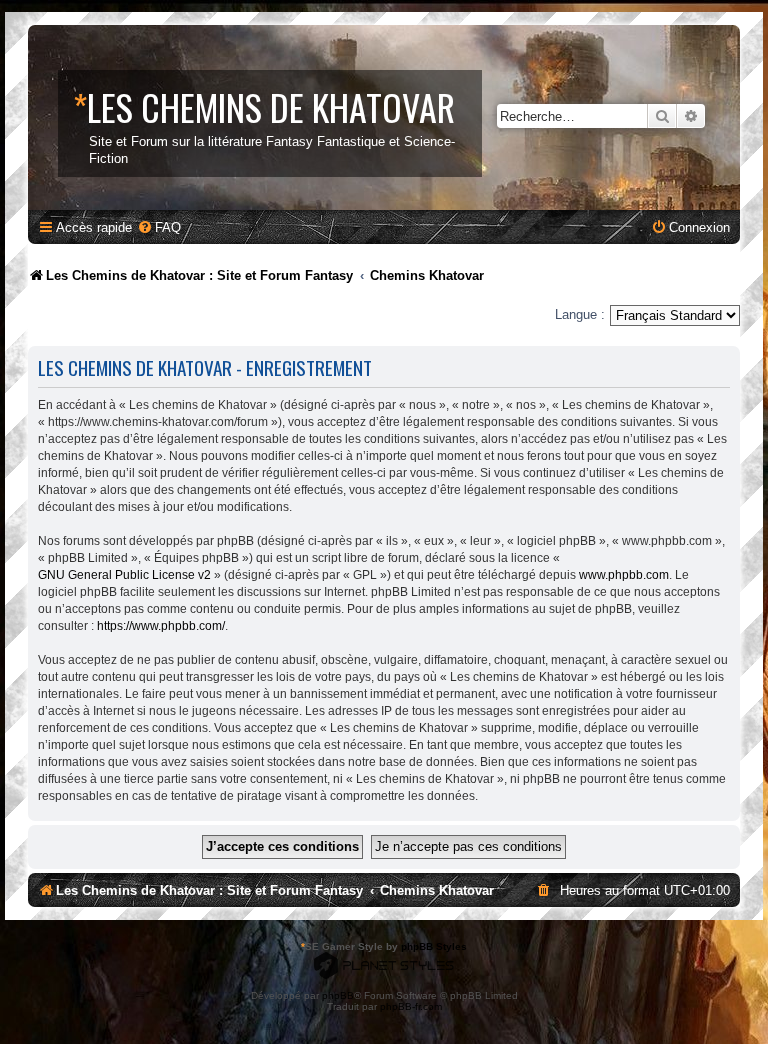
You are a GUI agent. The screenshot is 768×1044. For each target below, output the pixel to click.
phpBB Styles (434, 946)
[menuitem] (159, 227)
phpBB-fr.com (411, 1006)
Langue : (580, 314)
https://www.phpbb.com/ (161, 626)
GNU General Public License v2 (124, 575)
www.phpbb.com (624, 575)
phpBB (338, 995)
